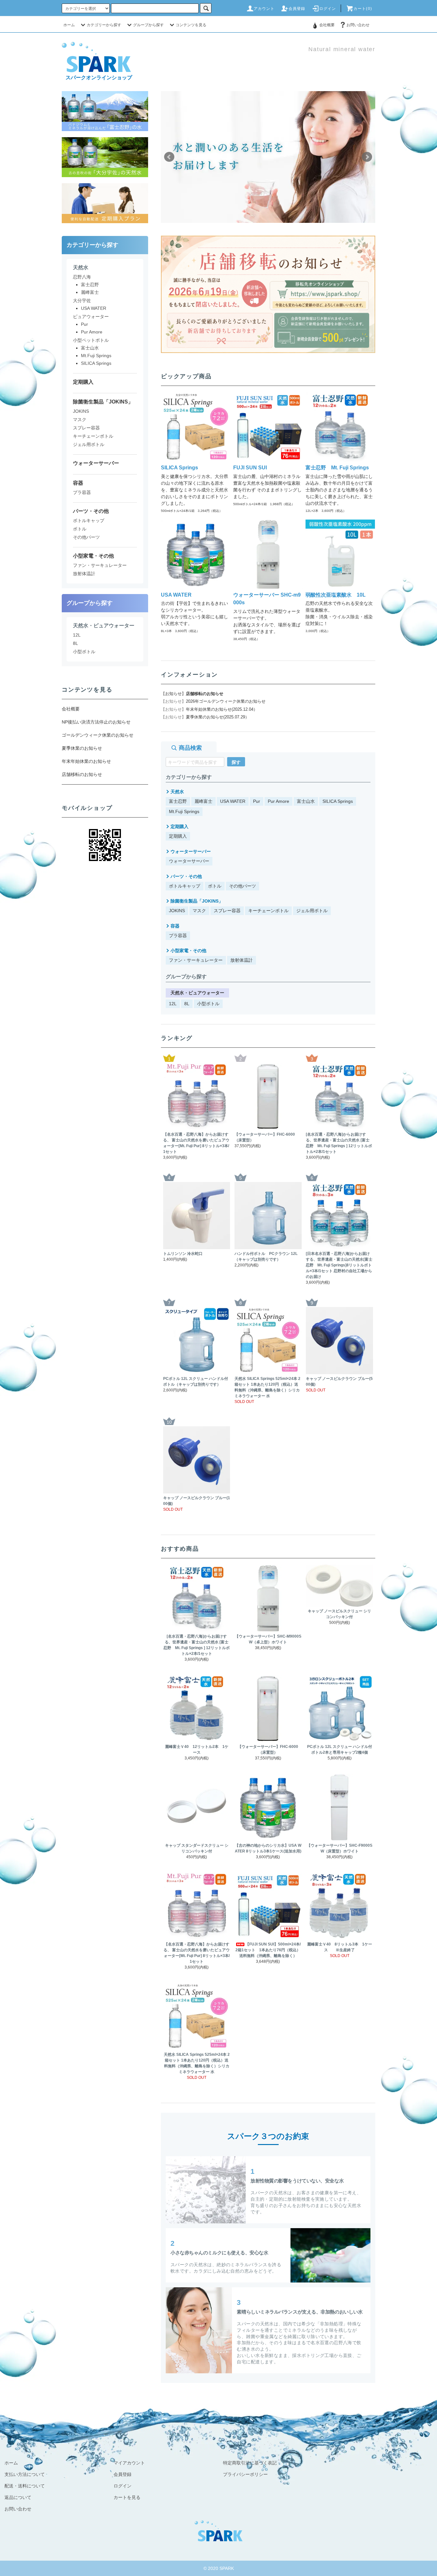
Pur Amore (278, 801)
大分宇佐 (82, 301)
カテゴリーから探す (104, 25)
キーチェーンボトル (268, 911)
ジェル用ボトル (312, 911)
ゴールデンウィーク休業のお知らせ (98, 735)
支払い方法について (25, 2474)
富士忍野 (178, 801)
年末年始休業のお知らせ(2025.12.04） (222, 709)
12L (173, 1004)
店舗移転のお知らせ (205, 694)
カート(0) (363, 9)
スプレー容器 (227, 911)
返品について (18, 2497)
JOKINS (177, 911)
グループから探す (148, 25)
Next (367, 157)
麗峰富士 (203, 801)
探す (236, 762)
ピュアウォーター (91, 317)
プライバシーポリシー (245, 2474)
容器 (175, 926)
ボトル (215, 886)
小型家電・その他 (188, 951)
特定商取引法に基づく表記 (250, 2463)
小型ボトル (208, 1004)
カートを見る (127, 2497)
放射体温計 (242, 960)
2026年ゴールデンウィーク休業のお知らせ (226, 701)
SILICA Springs (338, 801)
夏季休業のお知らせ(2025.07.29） (218, 717)
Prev (169, 157)
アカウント (264, 9)
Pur (257, 801)
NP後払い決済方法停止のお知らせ (96, 722)
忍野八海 (82, 277)
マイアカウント (129, 2463)
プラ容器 (178, 936)
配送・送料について (25, 2486)
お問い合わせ (358, 25)
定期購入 (178, 836)
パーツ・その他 (186, 876)
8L (187, 1004)
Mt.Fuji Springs (184, 811)
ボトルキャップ (185, 886)
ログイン (328, 9)
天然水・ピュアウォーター (197, 993)
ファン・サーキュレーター (196, 960)
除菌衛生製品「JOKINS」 (197, 901)
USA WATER (233, 801)
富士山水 (306, 801)
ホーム (69, 25)
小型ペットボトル (91, 340)
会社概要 (327, 25)
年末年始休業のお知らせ (86, 761)
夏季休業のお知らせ (82, 748)
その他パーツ (242, 886)
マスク (199, 911)
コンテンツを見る (191, 25)
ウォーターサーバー (189, 861)
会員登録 (297, 9)
